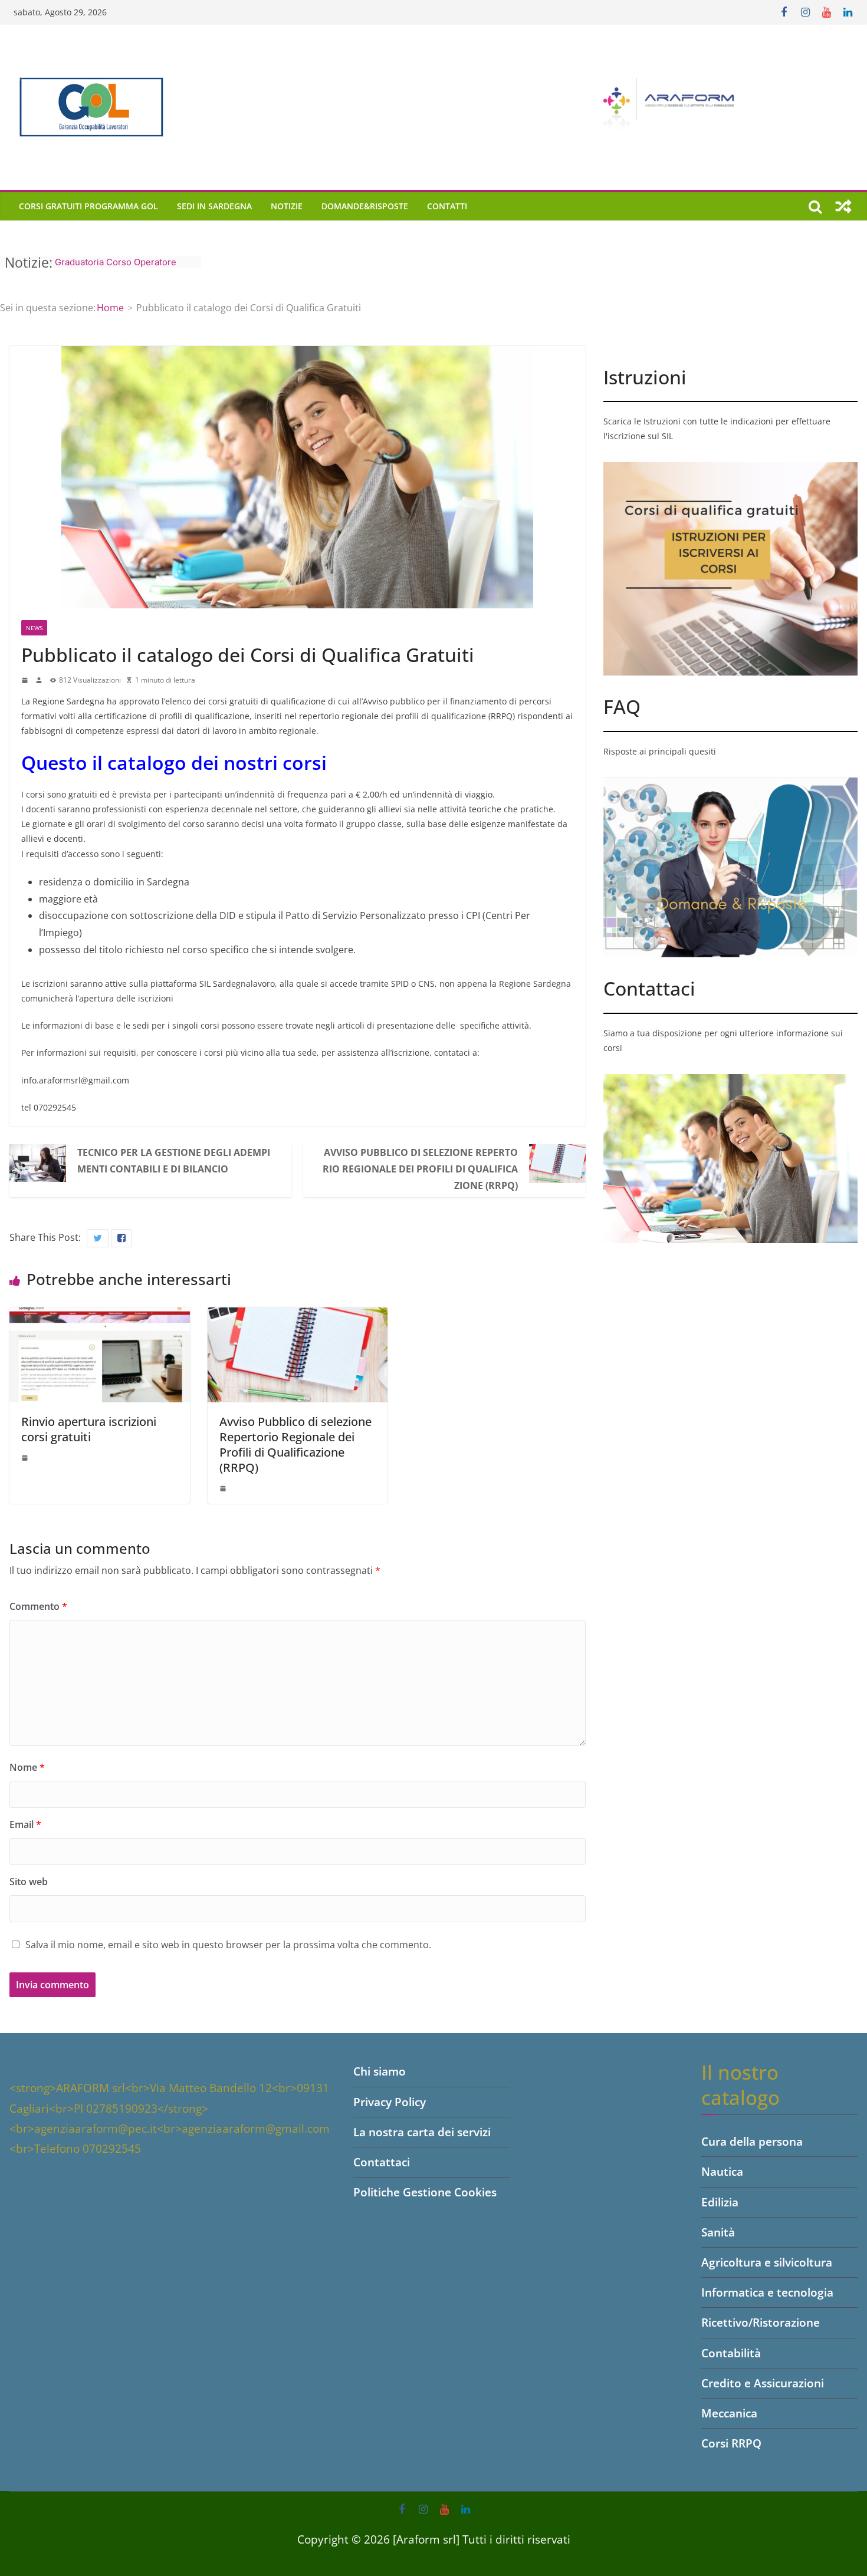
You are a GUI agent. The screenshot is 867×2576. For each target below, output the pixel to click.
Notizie (287, 206)
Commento (38, 1606)
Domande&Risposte (365, 206)
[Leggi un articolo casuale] (843, 206)
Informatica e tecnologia (767, 2292)
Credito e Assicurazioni (763, 2383)
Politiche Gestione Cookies (425, 2192)
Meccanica (729, 2413)
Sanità (718, 2232)
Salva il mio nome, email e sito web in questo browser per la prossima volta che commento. (228, 1945)
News (34, 628)
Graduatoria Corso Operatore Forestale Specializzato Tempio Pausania (120, 262)
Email (25, 1824)
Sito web (29, 1882)
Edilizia (720, 2202)
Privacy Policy (390, 2102)
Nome (27, 1767)
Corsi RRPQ (731, 2443)
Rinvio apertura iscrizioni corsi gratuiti (89, 1429)
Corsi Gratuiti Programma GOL (88, 206)
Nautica (722, 2172)
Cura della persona (752, 2142)
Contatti (447, 206)
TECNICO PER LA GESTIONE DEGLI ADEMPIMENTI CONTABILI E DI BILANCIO (174, 1161)
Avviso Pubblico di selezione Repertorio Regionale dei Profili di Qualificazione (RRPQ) (420, 1169)
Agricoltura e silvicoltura (767, 2262)
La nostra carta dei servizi (422, 2132)
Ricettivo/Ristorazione (761, 2323)
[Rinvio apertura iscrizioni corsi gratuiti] (100, 1316)
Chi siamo (380, 2071)
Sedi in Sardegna (214, 206)
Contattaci (382, 2162)
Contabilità (731, 2353)
